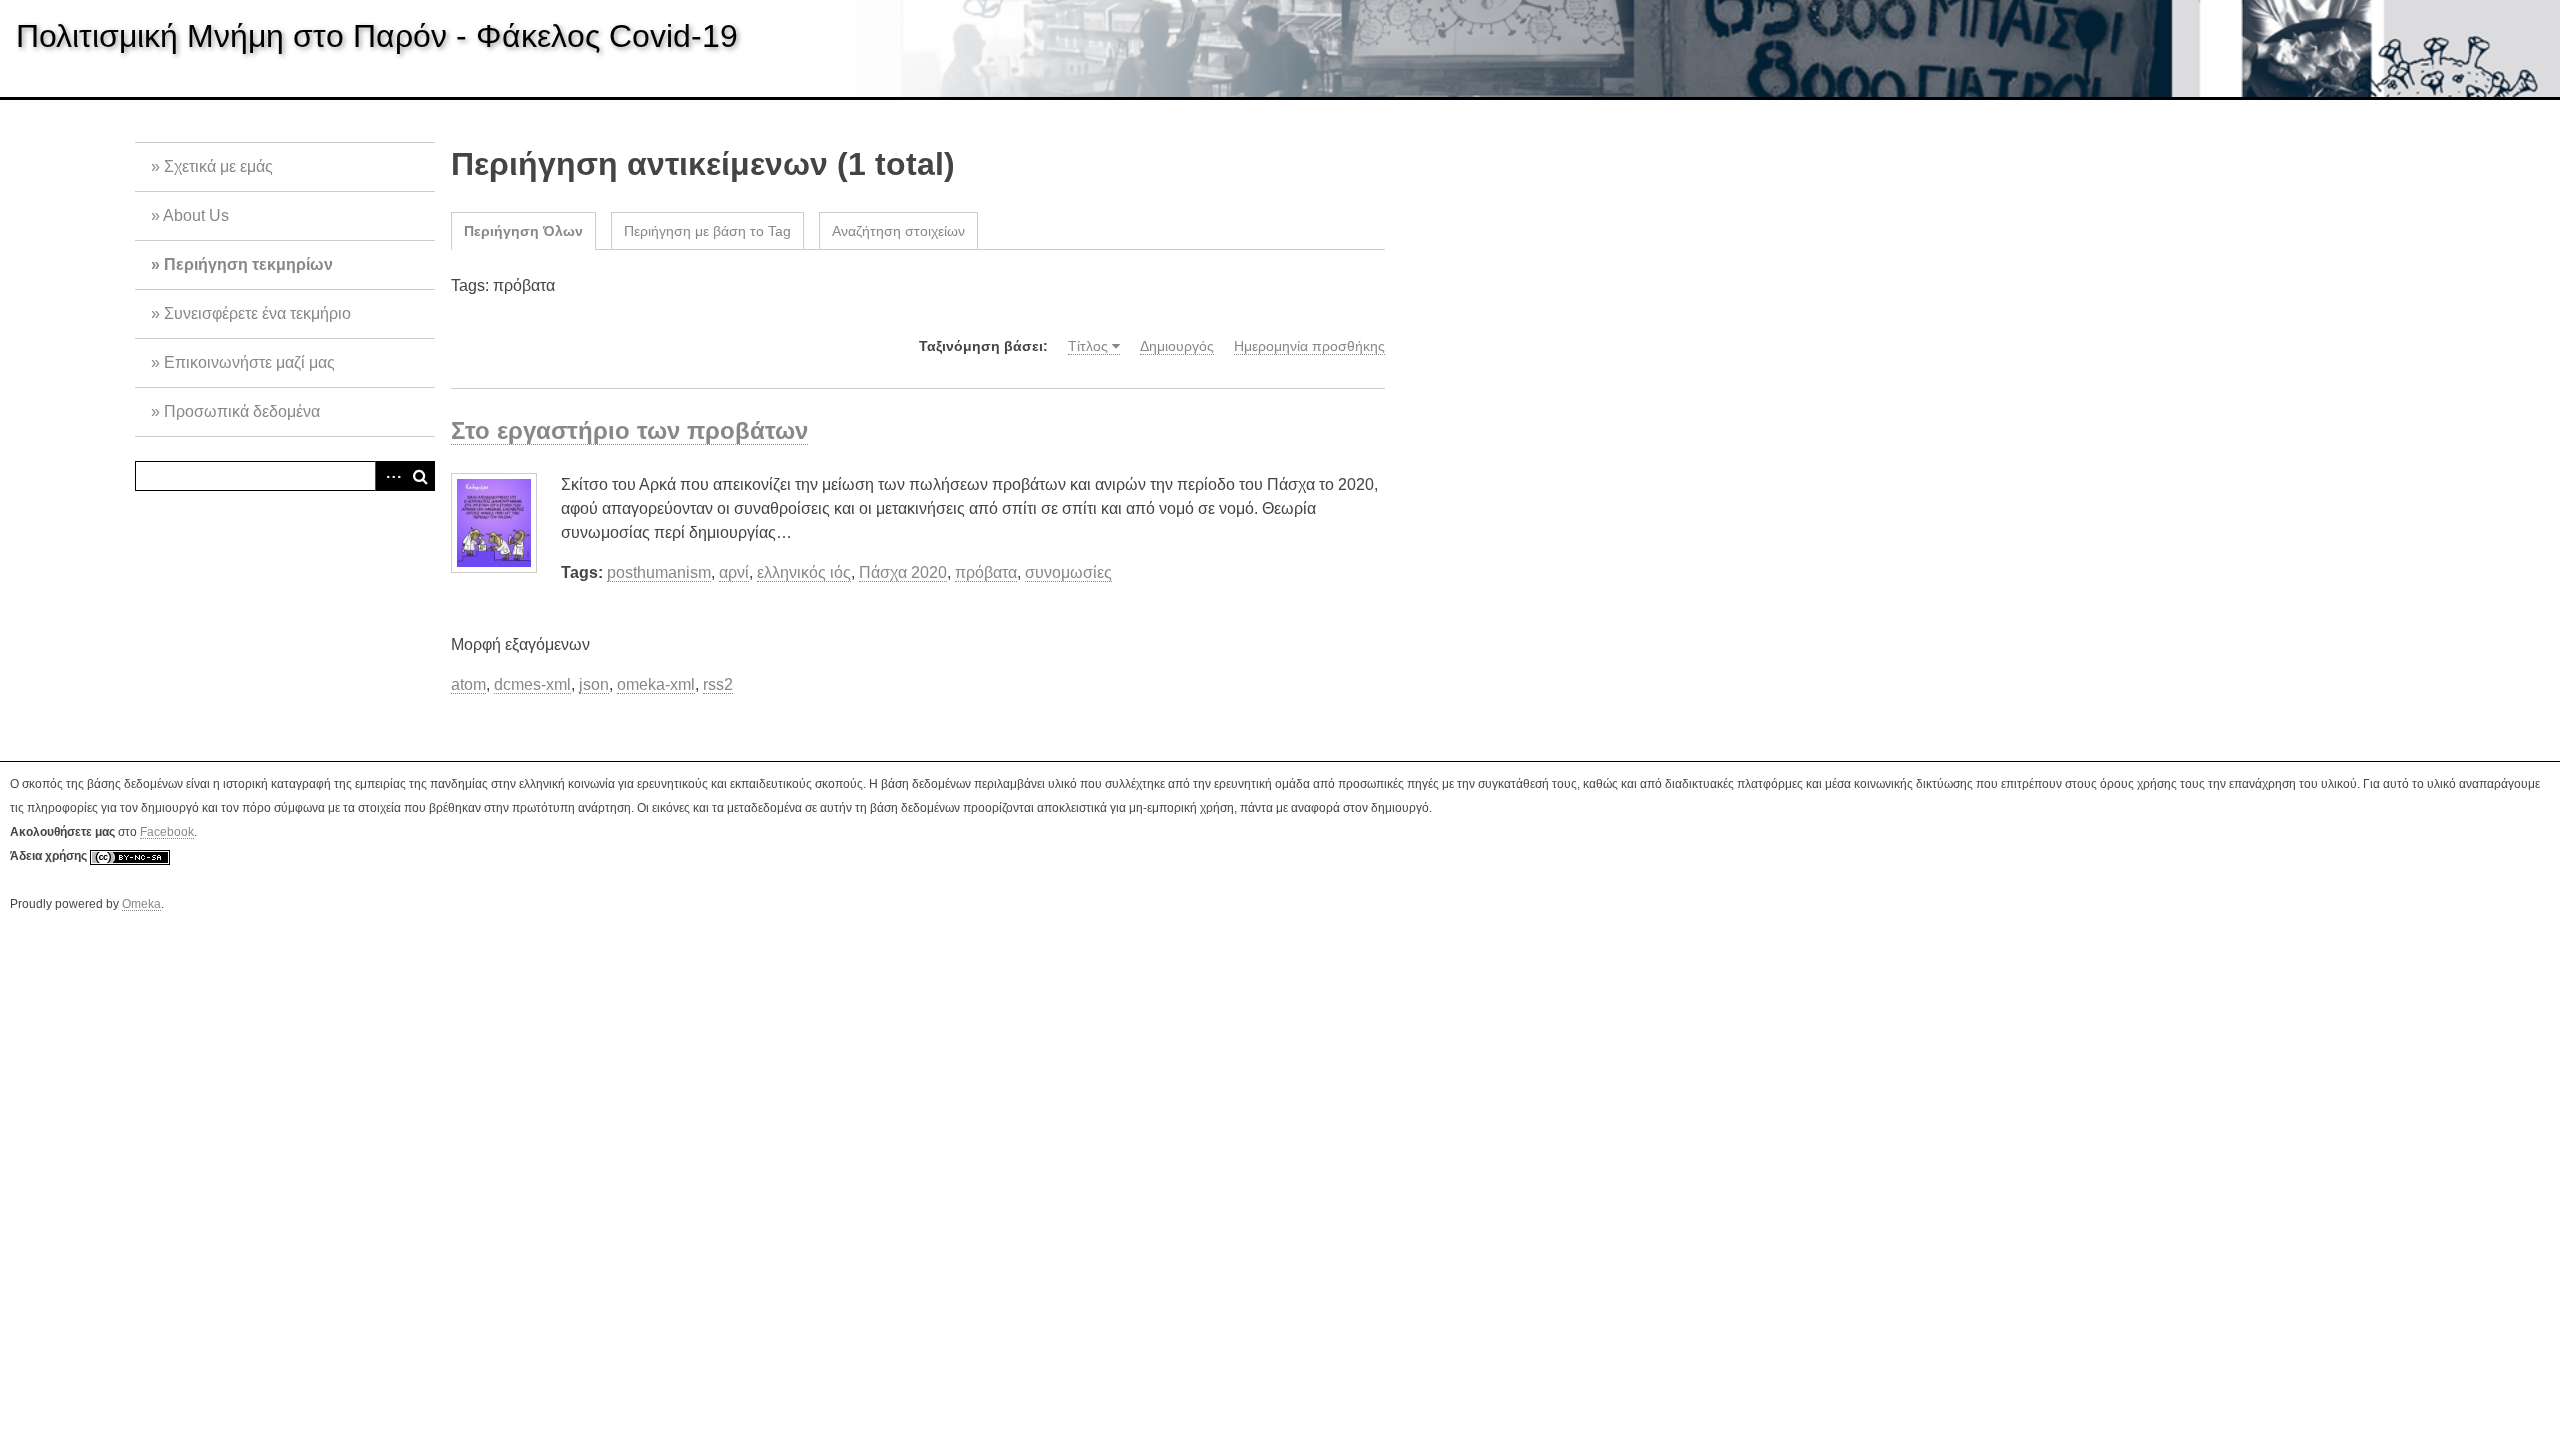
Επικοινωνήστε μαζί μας (249, 362)
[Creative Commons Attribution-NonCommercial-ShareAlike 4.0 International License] (130, 856)
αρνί (734, 572)
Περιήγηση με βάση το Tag (707, 231)
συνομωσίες (1068, 572)
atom (468, 684)
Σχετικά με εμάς (218, 166)
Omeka (141, 904)
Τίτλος (1088, 346)
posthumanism (659, 572)
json (594, 684)
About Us (196, 215)
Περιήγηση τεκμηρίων (248, 264)
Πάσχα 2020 (903, 572)
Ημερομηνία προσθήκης (1309, 346)
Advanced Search (390, 476)
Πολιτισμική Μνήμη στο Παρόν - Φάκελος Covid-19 (377, 36)
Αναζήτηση (420, 476)
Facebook (167, 832)
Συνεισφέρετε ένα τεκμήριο (257, 313)
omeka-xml (656, 684)
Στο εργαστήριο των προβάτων (629, 430)
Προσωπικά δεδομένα (242, 411)
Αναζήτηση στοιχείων (898, 231)
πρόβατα (986, 572)
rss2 (718, 684)
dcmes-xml (532, 684)
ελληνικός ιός (804, 572)
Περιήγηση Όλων (523, 231)
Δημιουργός (1177, 346)
